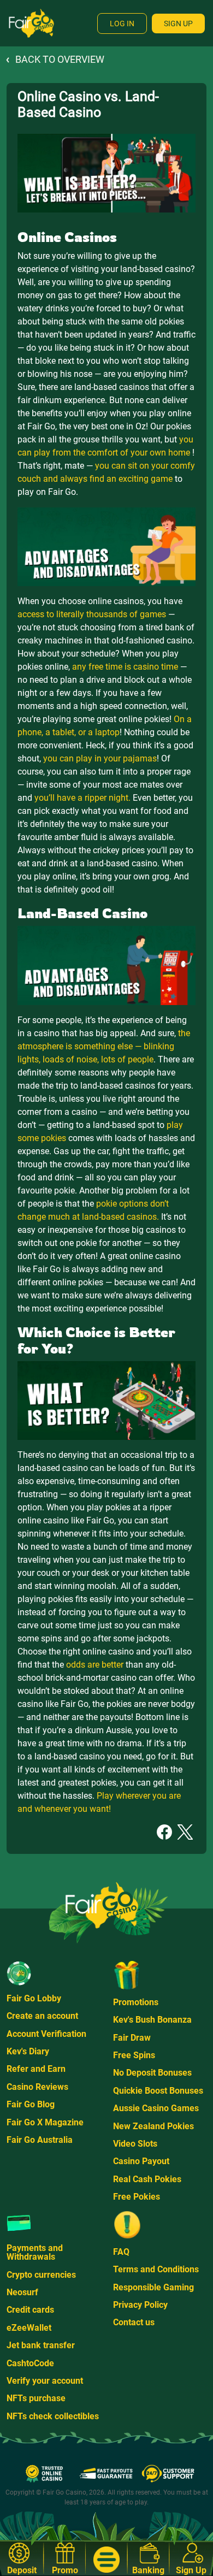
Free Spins (134, 2055)
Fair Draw (132, 2038)
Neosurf (22, 2292)
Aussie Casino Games (156, 2108)
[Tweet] (185, 1831)
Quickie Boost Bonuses (158, 2091)
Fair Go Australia (40, 2140)
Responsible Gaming (153, 2287)
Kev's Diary (28, 2051)
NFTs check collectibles (53, 2416)
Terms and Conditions (156, 2269)
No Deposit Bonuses (152, 2073)
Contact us (134, 2322)
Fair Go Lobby (34, 1998)
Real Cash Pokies (147, 2179)
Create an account (42, 2016)
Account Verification (46, 2034)
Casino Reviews (37, 2087)
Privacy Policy (140, 2305)
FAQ (121, 2252)
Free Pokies (137, 2197)
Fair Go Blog (31, 2104)
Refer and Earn (36, 2069)
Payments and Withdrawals (35, 2252)
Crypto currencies (41, 2275)
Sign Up (178, 23)
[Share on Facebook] (164, 1831)
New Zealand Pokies (153, 2126)
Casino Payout (141, 2161)
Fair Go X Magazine (45, 2122)
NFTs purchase (36, 2398)
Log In (122, 23)
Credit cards (30, 2310)
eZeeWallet (29, 2328)
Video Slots (135, 2144)
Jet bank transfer (41, 2345)
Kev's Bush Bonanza (152, 2020)
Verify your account (45, 2381)
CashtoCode (30, 2363)
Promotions (136, 2002)
